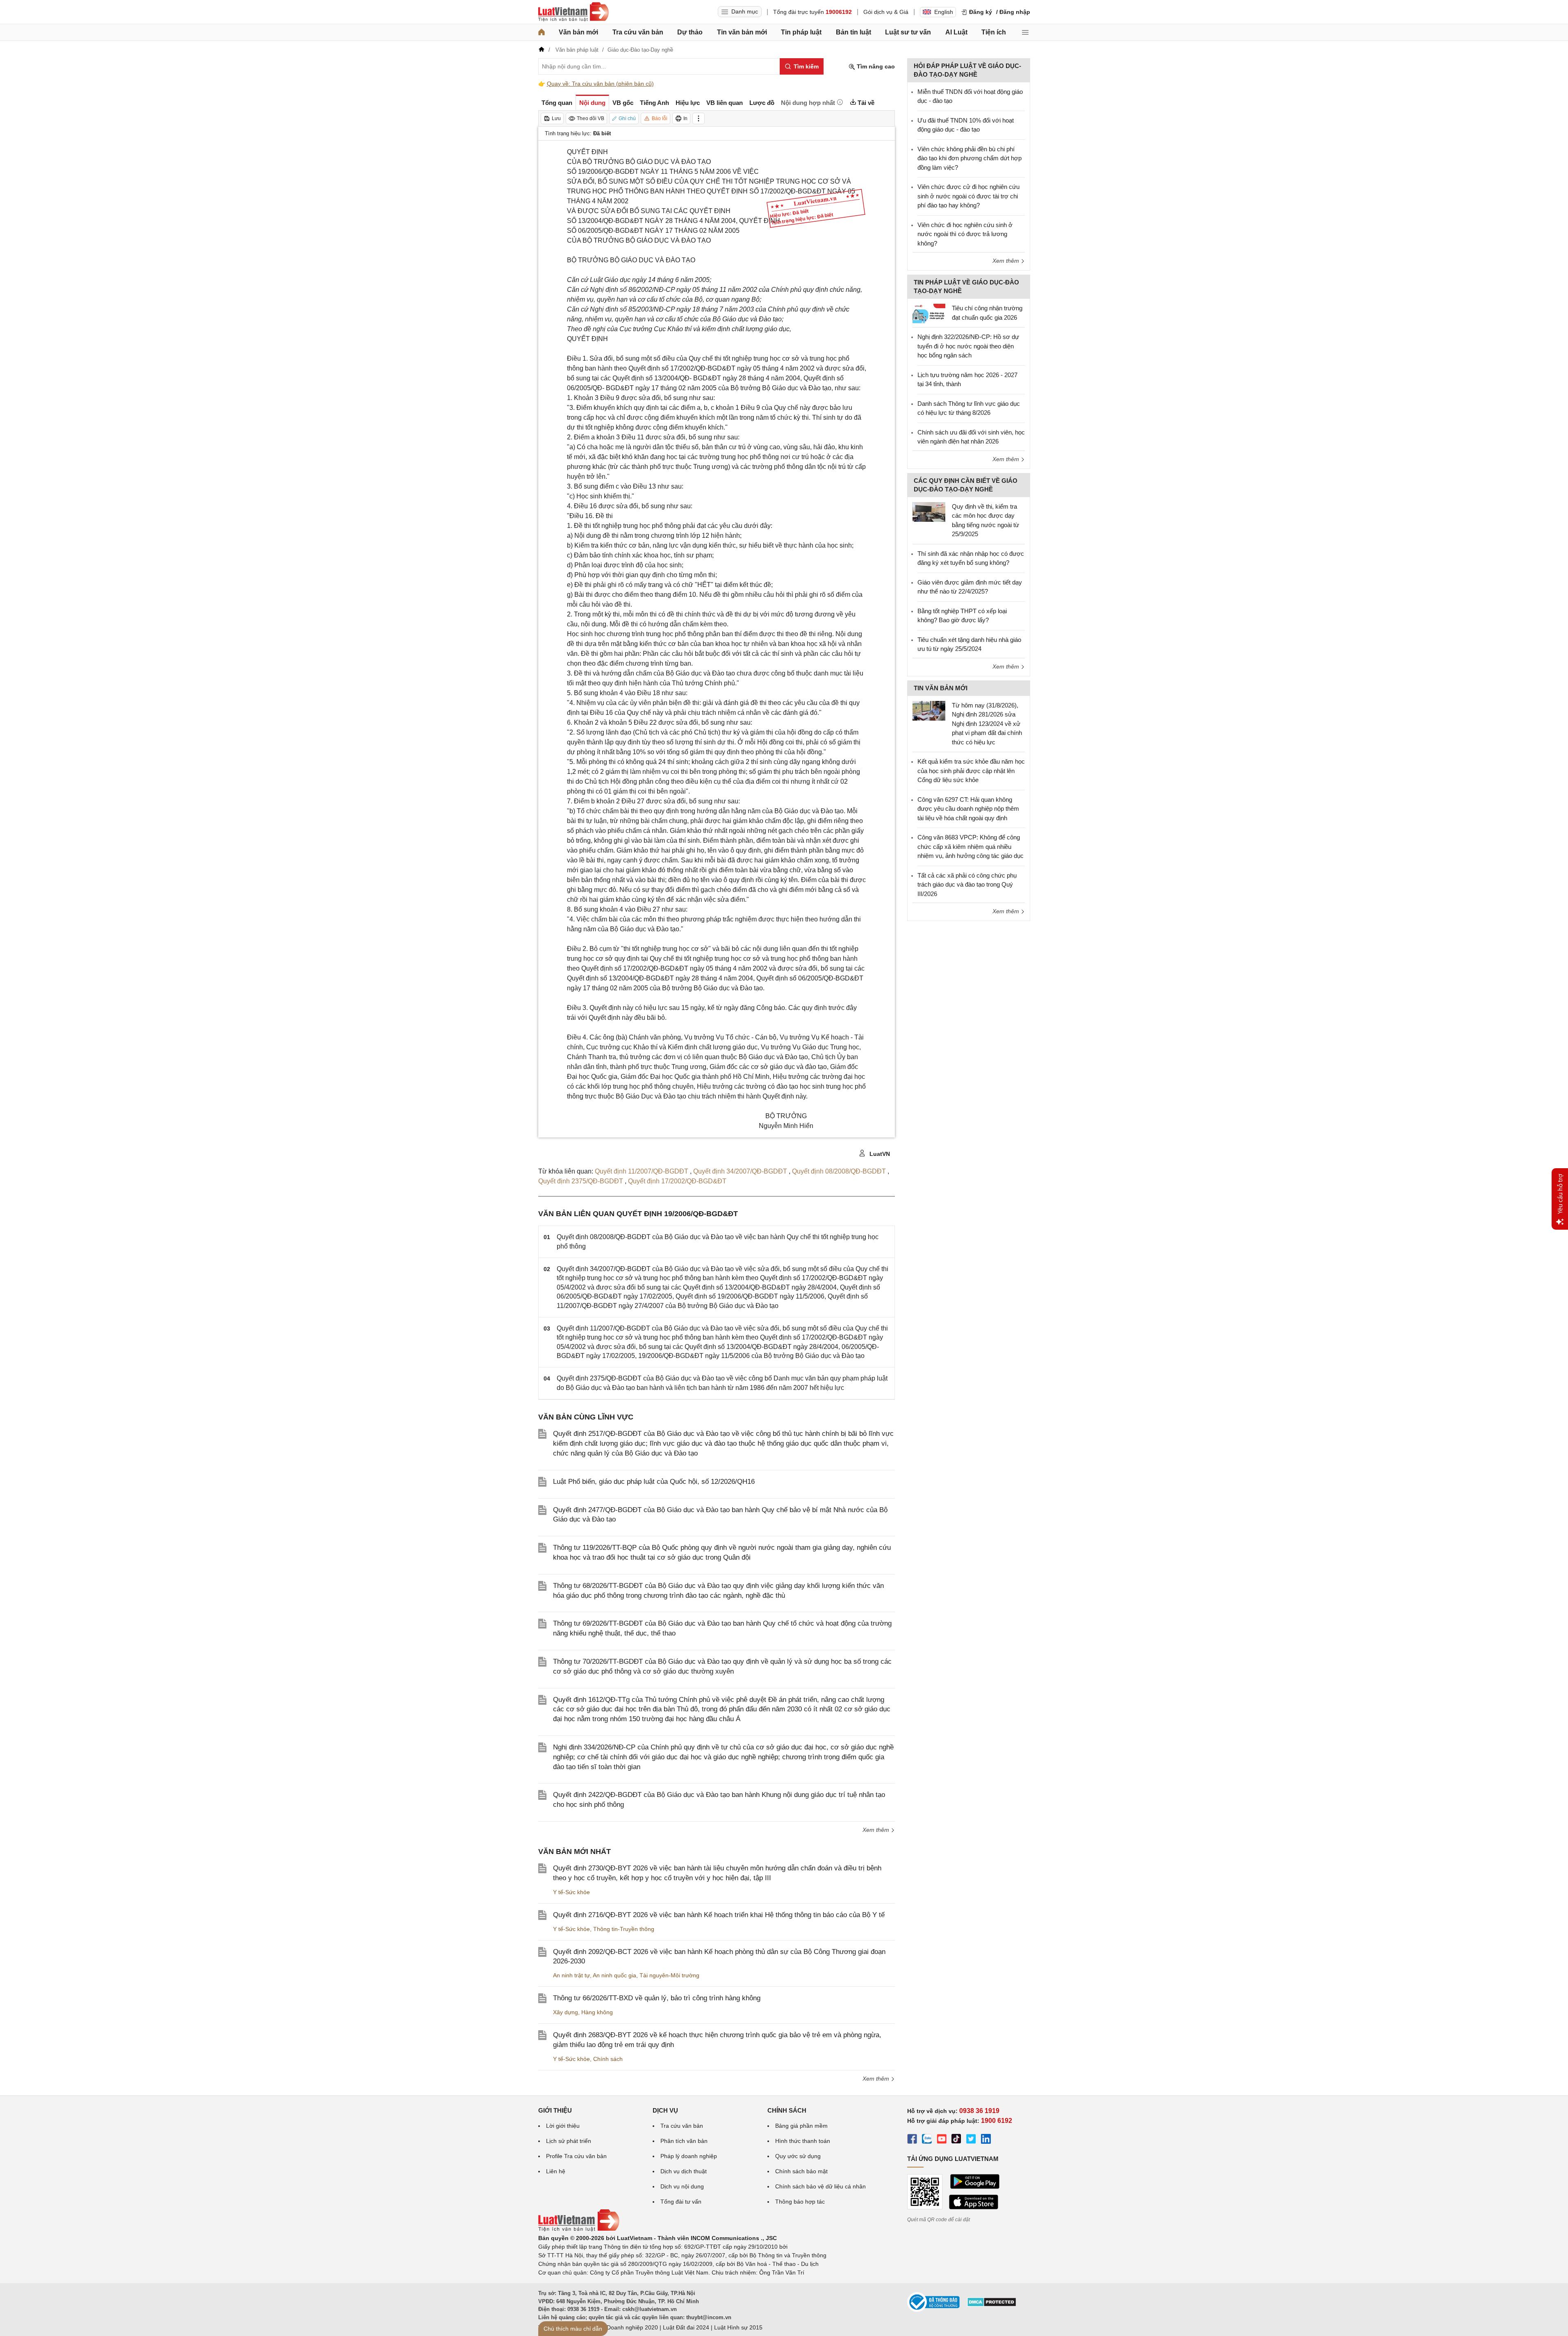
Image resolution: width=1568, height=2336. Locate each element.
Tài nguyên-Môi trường (669, 1975)
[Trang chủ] (542, 32)
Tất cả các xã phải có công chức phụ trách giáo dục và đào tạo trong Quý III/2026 (967, 885)
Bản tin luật (853, 32)
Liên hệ (556, 2171)
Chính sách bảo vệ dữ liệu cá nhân (820, 2186)
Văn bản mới (578, 32)
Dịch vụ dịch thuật (684, 2171)
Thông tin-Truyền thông (624, 1929)
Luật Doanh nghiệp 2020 (626, 2327)
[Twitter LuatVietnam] (971, 2140)
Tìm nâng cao (875, 66)
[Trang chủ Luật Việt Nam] (573, 12)
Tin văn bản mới (742, 32)
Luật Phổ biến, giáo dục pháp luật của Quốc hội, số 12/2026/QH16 (654, 1482)
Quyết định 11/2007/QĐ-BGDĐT (642, 1171)
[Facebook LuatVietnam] (912, 2140)
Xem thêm (877, 1830)
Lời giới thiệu (563, 2126)
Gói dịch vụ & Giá (886, 12)
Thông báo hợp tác (800, 2202)
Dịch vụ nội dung (682, 2186)
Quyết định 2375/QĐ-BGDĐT (581, 1181)
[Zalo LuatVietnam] (927, 2140)
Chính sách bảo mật (801, 2171)
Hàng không (597, 2012)
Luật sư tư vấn (908, 32)
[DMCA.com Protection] (992, 2305)
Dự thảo (690, 32)
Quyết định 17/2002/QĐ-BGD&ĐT (677, 1181)
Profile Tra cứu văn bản (576, 2156)
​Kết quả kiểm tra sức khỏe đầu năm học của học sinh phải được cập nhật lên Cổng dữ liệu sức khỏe (971, 771)
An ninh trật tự (571, 1975)
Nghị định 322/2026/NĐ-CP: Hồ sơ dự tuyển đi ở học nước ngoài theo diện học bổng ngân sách (968, 346)
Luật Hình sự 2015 (738, 2327)
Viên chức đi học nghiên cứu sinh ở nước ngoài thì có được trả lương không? (965, 234)
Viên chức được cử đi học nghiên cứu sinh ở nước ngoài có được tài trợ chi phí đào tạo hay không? (968, 196)
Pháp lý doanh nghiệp (689, 2156)
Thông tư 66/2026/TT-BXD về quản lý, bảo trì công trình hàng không (657, 1998)
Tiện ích (994, 32)
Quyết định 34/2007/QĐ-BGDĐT (741, 1171)
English (944, 12)
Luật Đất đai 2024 (686, 2327)
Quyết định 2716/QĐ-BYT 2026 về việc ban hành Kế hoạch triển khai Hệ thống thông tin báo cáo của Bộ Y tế (719, 1915)
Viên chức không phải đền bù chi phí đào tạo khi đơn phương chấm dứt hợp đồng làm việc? (969, 158)
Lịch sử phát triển (569, 2141)
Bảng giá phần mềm (801, 2126)
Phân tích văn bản (684, 2141)
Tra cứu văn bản (638, 32)
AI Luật (956, 32)
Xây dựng (566, 2012)
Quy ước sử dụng (798, 2156)
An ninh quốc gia (614, 1975)
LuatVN (879, 1154)
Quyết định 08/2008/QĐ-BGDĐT (840, 1171)
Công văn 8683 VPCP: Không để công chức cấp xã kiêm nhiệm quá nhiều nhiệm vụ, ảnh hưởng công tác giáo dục (971, 846)
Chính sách (608, 2059)
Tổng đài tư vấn (681, 2202)
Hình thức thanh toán (803, 2141)
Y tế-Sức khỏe (571, 1892)
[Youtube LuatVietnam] (942, 2140)
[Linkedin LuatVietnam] (986, 2140)
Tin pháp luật (801, 32)
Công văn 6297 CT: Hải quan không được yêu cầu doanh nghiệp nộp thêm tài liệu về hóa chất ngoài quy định (968, 809)
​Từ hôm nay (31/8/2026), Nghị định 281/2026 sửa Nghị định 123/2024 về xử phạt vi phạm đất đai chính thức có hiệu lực (987, 724)
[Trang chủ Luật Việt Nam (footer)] (579, 2229)
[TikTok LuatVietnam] (956, 2140)
